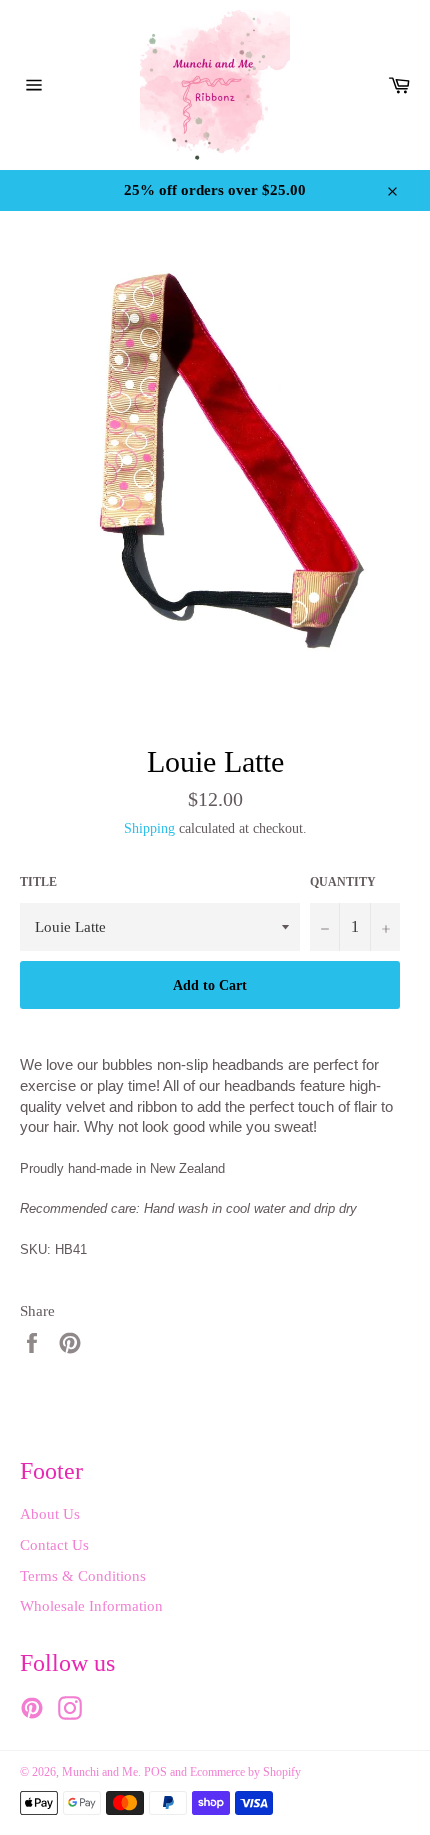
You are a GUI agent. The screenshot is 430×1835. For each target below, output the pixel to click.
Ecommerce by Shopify (245, 1772)
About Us (50, 1514)
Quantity (343, 882)
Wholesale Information (91, 1606)
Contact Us (54, 1545)
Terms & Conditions (83, 1576)
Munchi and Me (100, 1772)
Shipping (149, 828)
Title (38, 882)
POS (155, 1772)
